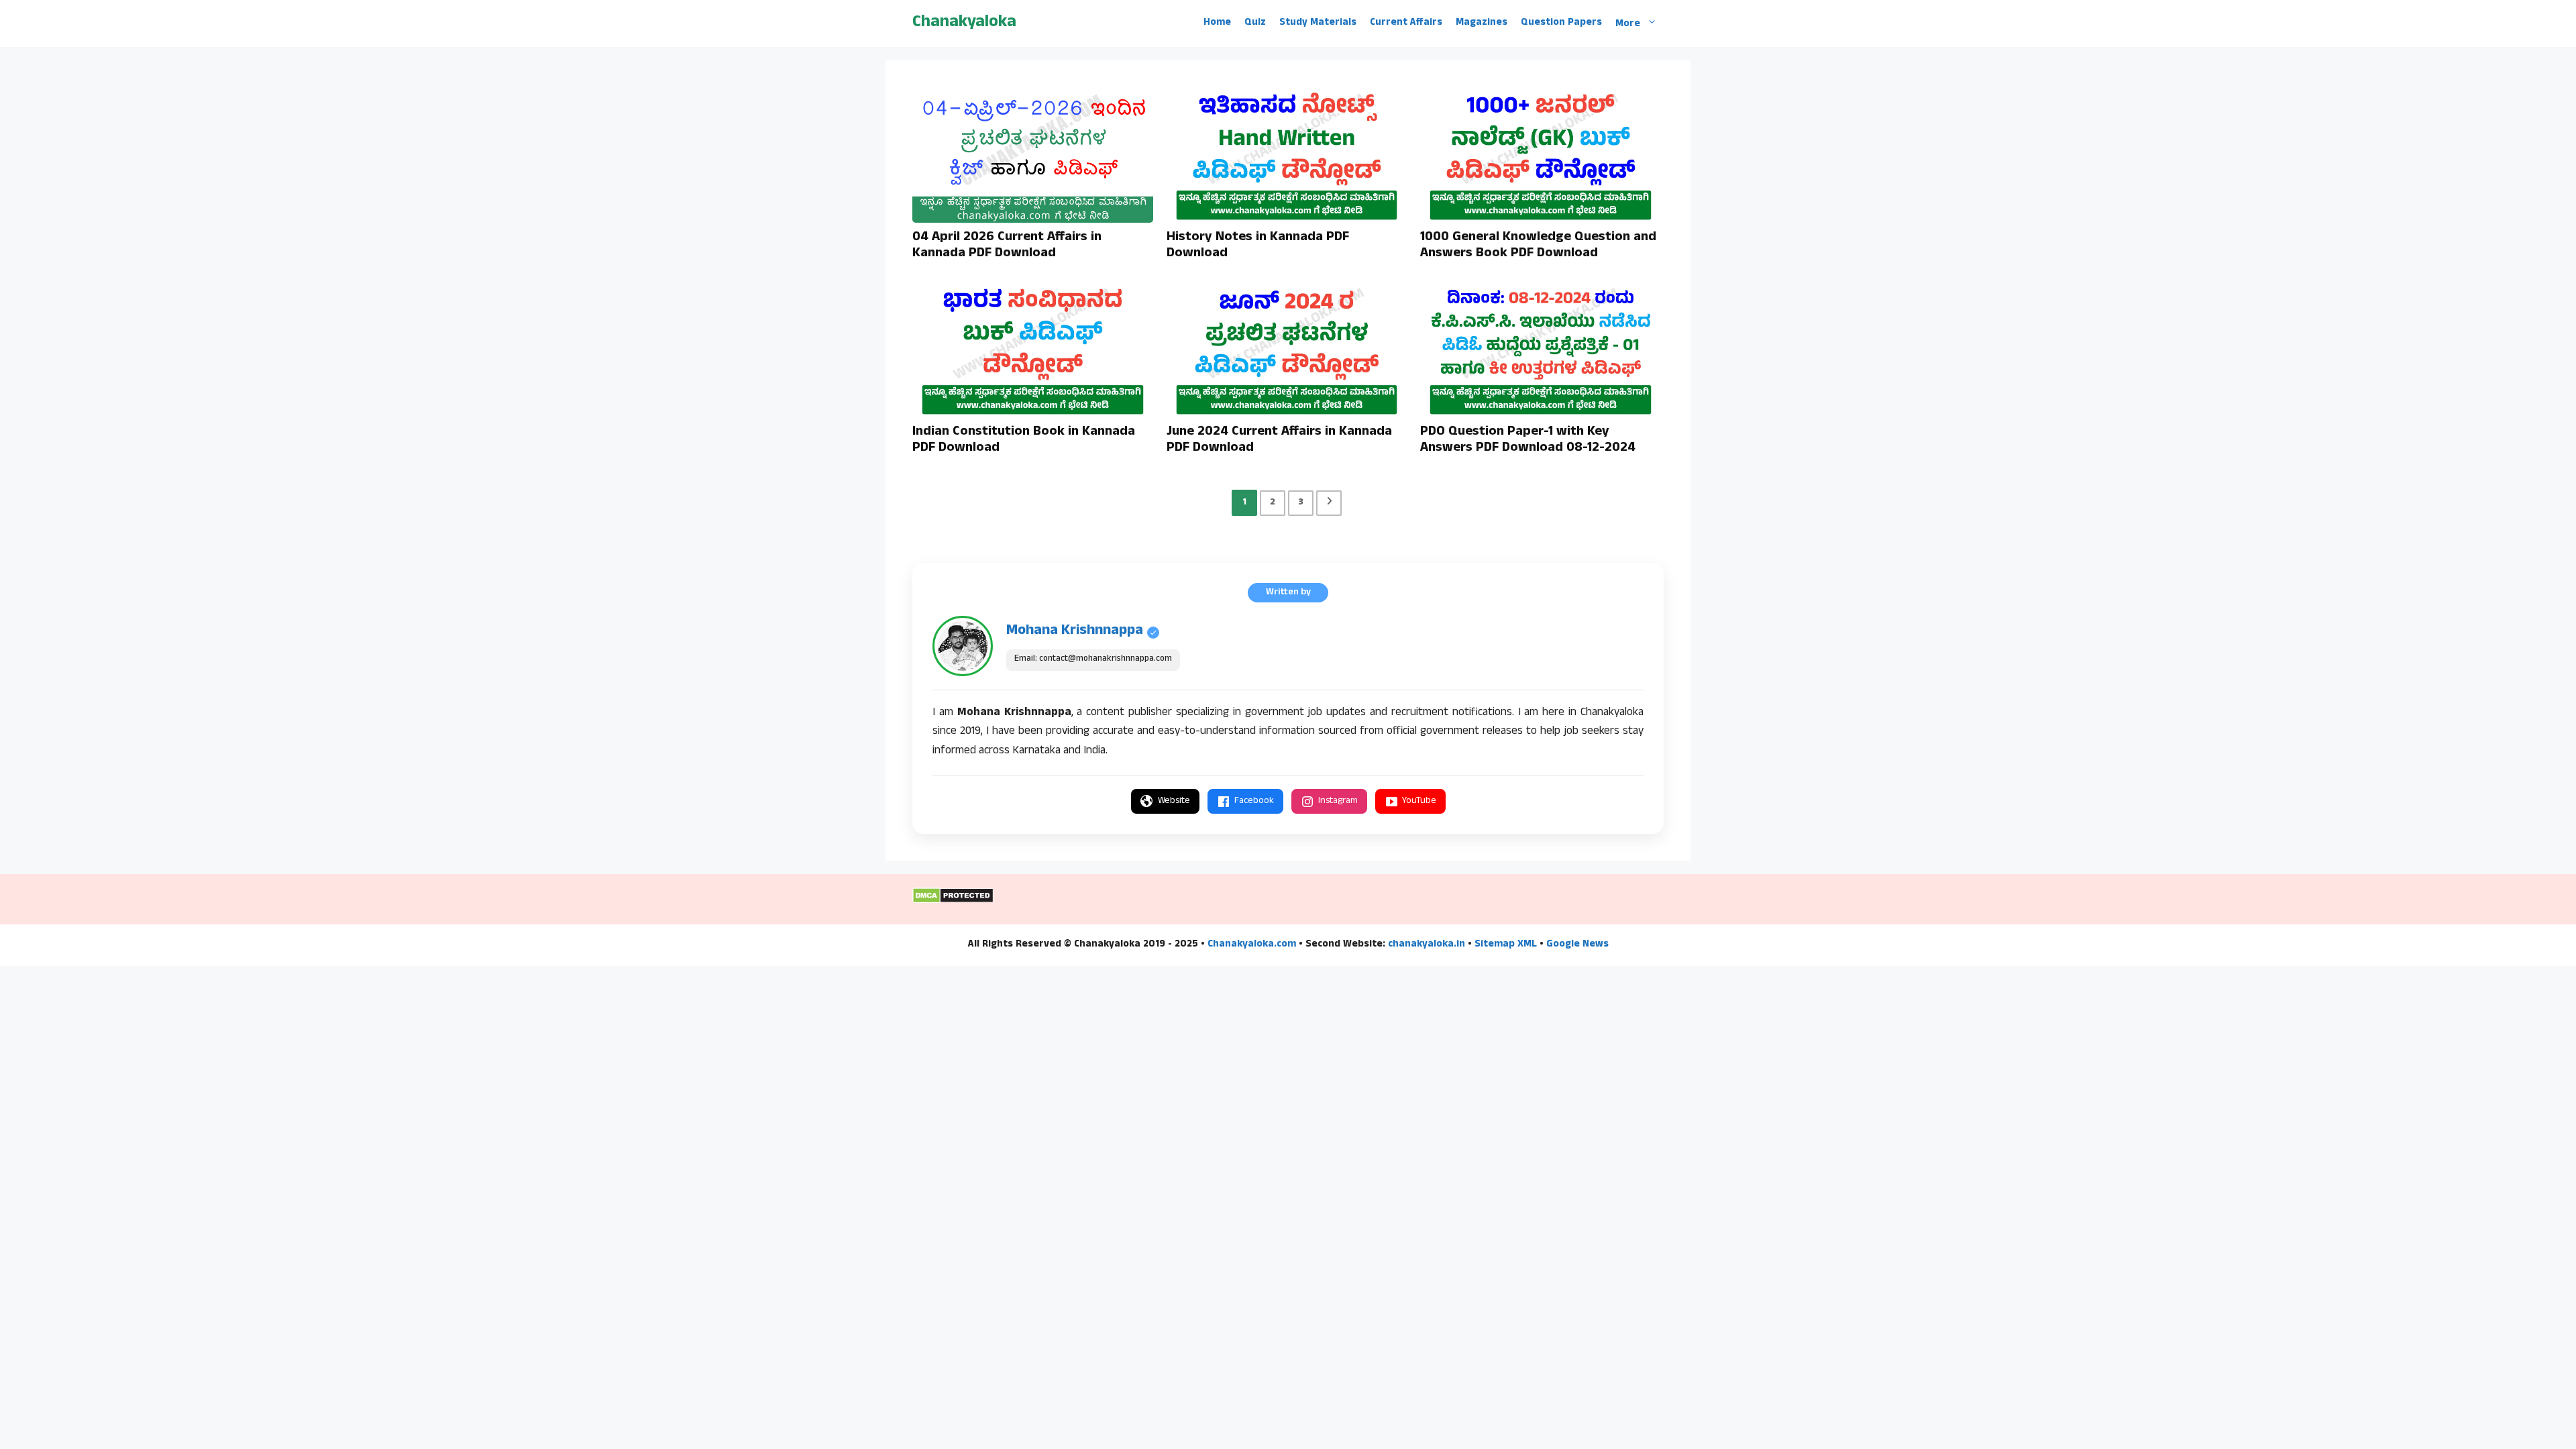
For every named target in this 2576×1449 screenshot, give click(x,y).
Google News (1577, 945)
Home (1217, 23)
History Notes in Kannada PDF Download (1258, 246)
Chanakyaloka (964, 23)
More (1628, 24)
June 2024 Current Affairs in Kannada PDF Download (1279, 441)
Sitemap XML (1506, 945)
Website (1174, 801)
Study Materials (1318, 23)
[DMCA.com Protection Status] (953, 902)
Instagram (1338, 801)
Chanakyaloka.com (1252, 945)
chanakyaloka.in (1427, 945)
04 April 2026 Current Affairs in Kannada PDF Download (1007, 246)
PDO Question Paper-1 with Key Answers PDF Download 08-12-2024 (1528, 441)
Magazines (1482, 23)
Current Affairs (1406, 23)
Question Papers (1561, 23)
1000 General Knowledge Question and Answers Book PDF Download (1538, 246)
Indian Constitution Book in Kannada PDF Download (1024, 441)
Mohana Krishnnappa (1075, 631)
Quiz (1255, 23)
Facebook (1254, 801)
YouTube (1419, 801)
